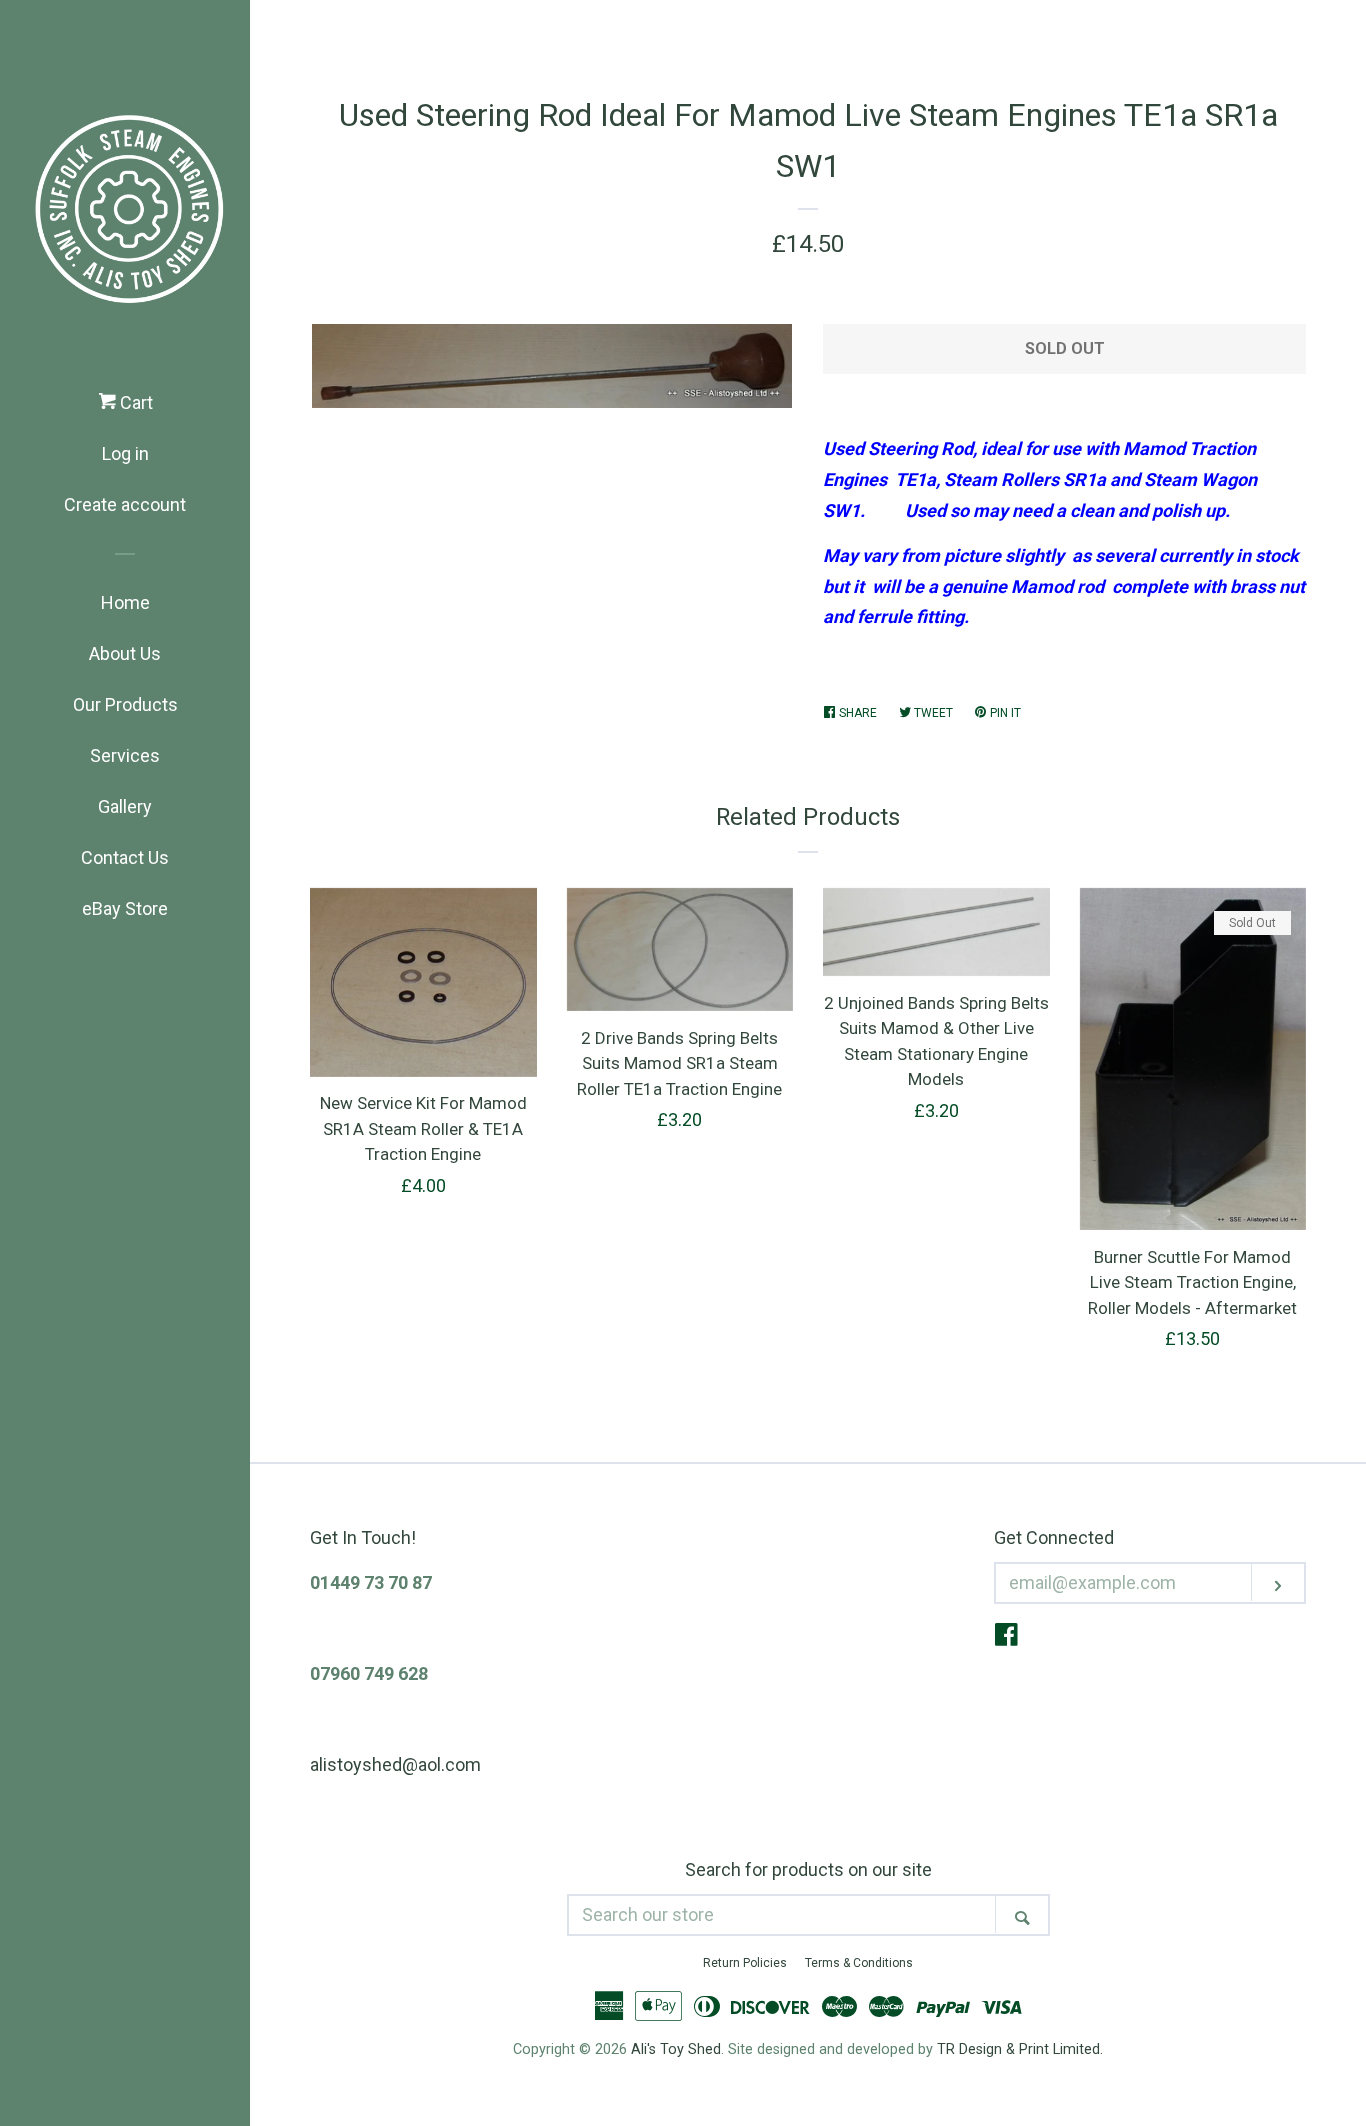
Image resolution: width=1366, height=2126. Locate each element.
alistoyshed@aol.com (395, 1764)
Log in (125, 453)
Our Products (125, 704)
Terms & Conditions (859, 1963)
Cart (134, 402)
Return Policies (745, 1963)
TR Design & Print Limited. (1020, 2049)
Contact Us (125, 857)
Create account (125, 504)
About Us (125, 653)
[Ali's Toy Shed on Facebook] (1006, 1637)
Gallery (125, 806)
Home (125, 602)
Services (125, 755)
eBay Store (125, 908)
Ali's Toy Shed (676, 2049)
